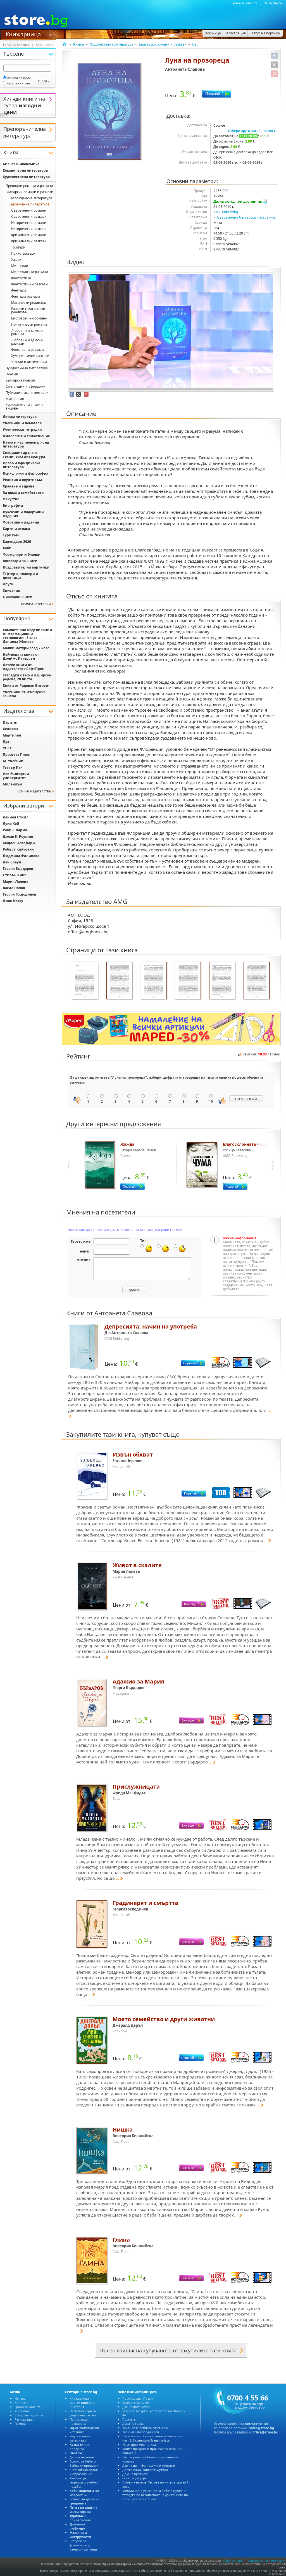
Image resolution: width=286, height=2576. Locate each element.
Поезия (12, 374)
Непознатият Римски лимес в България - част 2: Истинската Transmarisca (153, 2438)
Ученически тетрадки (22, 429)
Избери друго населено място (253, 131)
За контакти (273, 3)
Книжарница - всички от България (82, 2403)
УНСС (7, 748)
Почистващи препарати (79, 2421)
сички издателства (34, 791)
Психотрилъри (23, 253)
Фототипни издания (21, 522)
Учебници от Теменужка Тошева (24, 694)
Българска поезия (20, 380)
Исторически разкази (29, 229)
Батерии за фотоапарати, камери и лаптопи (83, 2545)
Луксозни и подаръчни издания (23, 514)
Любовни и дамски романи (27, 332)
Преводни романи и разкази (29, 186)
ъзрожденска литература (30, 198)
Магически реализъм (29, 303)
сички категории (36, 604)
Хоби (7, 548)
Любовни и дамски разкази (27, 342)
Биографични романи (29, 318)
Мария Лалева (16, 881)
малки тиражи (83, 2509)
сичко (84, 2501)
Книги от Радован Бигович (27, 686)
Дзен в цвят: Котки (136, 2407)
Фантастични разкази (29, 284)
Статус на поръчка (29, 2415)
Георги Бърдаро (18, 869)
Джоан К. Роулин (18, 836)
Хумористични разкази (30, 356)
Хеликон (10, 729)
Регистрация (24, 2419)
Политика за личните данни (266, 2561)
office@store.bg (265, 2432)
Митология (15, 399)
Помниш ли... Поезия (138, 2398)
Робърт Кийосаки (18, 849)
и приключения (80, 2518)
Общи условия (233, 2561)
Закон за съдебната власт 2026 (145, 2428)
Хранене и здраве (19, 486)
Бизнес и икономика (21, 164)
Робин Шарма (15, 830)
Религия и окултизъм (22, 480)
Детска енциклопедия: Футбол (145, 2470)
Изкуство (11, 499)
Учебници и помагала (22, 423)
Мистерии (20, 266)
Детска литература (20, 417)
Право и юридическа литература (22, 465)
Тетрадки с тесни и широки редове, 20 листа (27, 677)
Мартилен (12, 735)
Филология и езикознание (26, 436)
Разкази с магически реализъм (28, 310)
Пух (6, 742)
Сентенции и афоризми (26, 386)
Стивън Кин (14, 875)
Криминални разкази (29, 241)
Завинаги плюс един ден (141, 2432)
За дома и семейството (23, 493)
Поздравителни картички (26, 567)
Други (8, 584)
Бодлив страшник (136, 2403)
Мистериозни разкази (30, 272)
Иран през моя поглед (139, 2444)
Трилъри (18, 247)
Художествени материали (80, 2438)
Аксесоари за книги (20, 561)
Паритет (10, 722)
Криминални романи (29, 235)
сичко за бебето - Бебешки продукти (84, 2463)
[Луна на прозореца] (110, 112)
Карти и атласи (16, 529)
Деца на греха (133, 2424)
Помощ (20, 2424)
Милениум (12, 784)
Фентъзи (19, 290)
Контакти (22, 2403)
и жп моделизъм (84, 2493)
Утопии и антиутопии (29, 362)
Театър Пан (13, 767)
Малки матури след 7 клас (26, 648)
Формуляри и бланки (22, 554)
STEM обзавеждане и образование (84, 2472)
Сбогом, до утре (134, 2478)
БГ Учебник (13, 761)
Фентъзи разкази (26, 296)
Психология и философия (26, 473)
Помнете (129, 2419)
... (266, 1540)
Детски (82, 2457)
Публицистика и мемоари (27, 393)
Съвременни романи (29, 210)
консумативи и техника (84, 2430)
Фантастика (21, 278)
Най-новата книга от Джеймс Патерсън (21, 656)
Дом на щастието (135, 2474)
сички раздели (19, 78)
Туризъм (11, 535)
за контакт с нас (254, 2424)
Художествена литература (112, 44)
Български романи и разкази (163, 44)
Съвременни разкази (29, 216)
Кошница (22, 2411)
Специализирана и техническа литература (24, 455)
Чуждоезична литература (27, 368)
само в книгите (19, 83)
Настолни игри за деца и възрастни (83, 2413)
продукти (80, 2447)
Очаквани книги (18, 597)
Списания (11, 590)
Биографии (13, 506)
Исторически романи (29, 223)
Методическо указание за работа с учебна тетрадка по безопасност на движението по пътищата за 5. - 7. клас (155, 2495)
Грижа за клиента (245, 3)
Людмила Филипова (21, 856)
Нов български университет (16, 776)
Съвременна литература (29, 204)
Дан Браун (12, 862)
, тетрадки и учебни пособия (84, 2482)
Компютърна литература (25, 170)
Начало (20, 2398)
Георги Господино (20, 894)
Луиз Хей (11, 824)
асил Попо (14, 888)
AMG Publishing (226, 212)
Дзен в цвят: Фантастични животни (149, 2465)
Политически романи (29, 324)
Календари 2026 (17, 542)
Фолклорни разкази (28, 350)
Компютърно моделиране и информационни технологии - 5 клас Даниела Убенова (28, 636)
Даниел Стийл (16, 817)
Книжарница (23, 34)
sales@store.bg (262, 2428)
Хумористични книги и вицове (25, 407)
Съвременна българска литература (246, 217)
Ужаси (16, 260)
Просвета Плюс (16, 755)
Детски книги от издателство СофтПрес (23, 667)
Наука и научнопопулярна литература (26, 444)
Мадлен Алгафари (19, 843)
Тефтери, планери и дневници (21, 576)
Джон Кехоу (13, 901)
